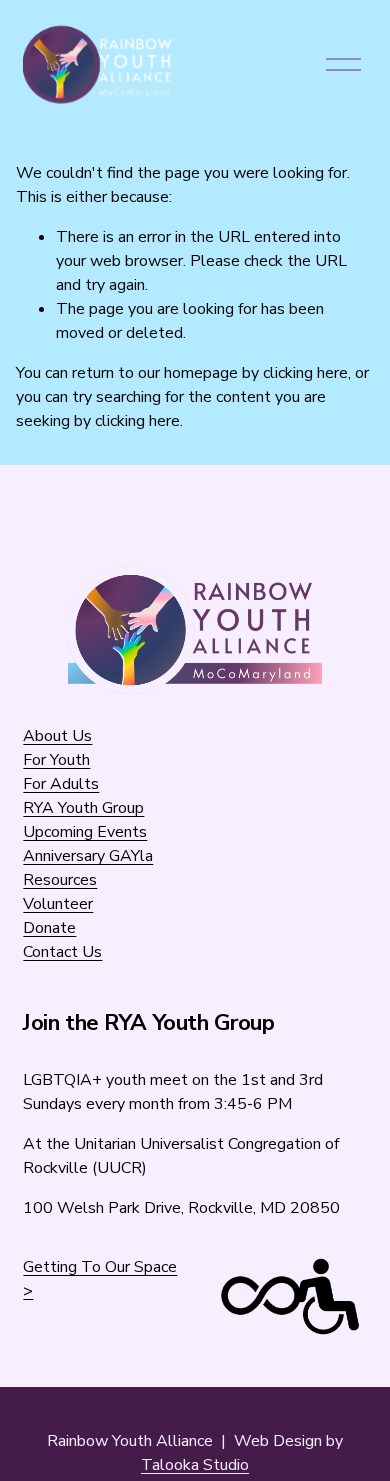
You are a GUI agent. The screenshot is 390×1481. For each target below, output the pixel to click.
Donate (49, 928)
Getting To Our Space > (100, 1279)
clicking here (305, 373)
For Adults (61, 784)
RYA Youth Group (83, 808)
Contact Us (62, 952)
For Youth (56, 760)
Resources (60, 880)
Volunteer (58, 904)
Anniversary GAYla (88, 856)
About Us (57, 736)
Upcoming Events (85, 832)
